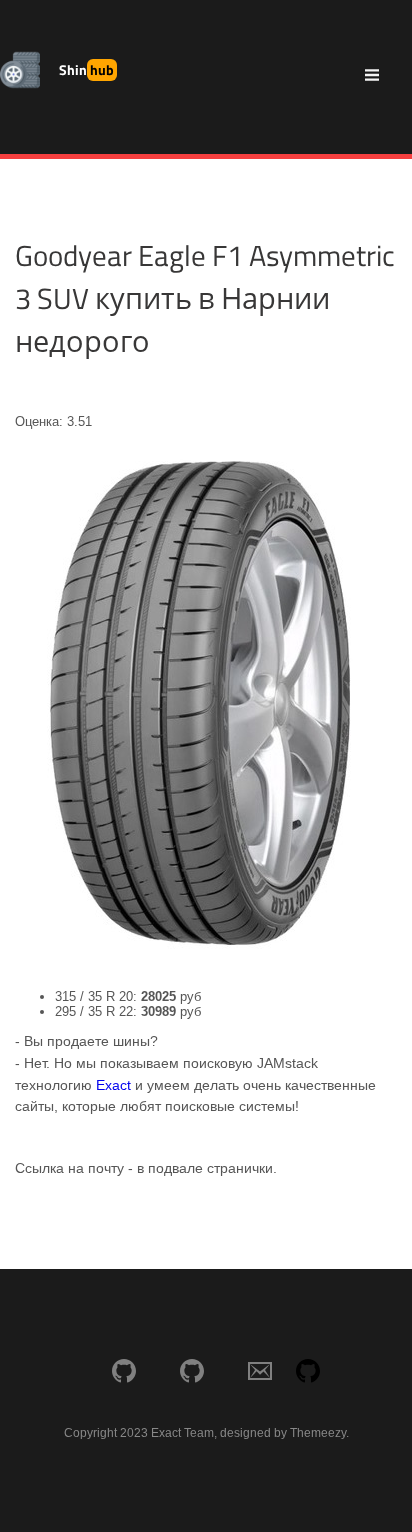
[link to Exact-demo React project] (192, 1372)
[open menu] (372, 77)
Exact (113, 1085)
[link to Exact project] (124, 1372)
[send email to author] (260, 1372)
